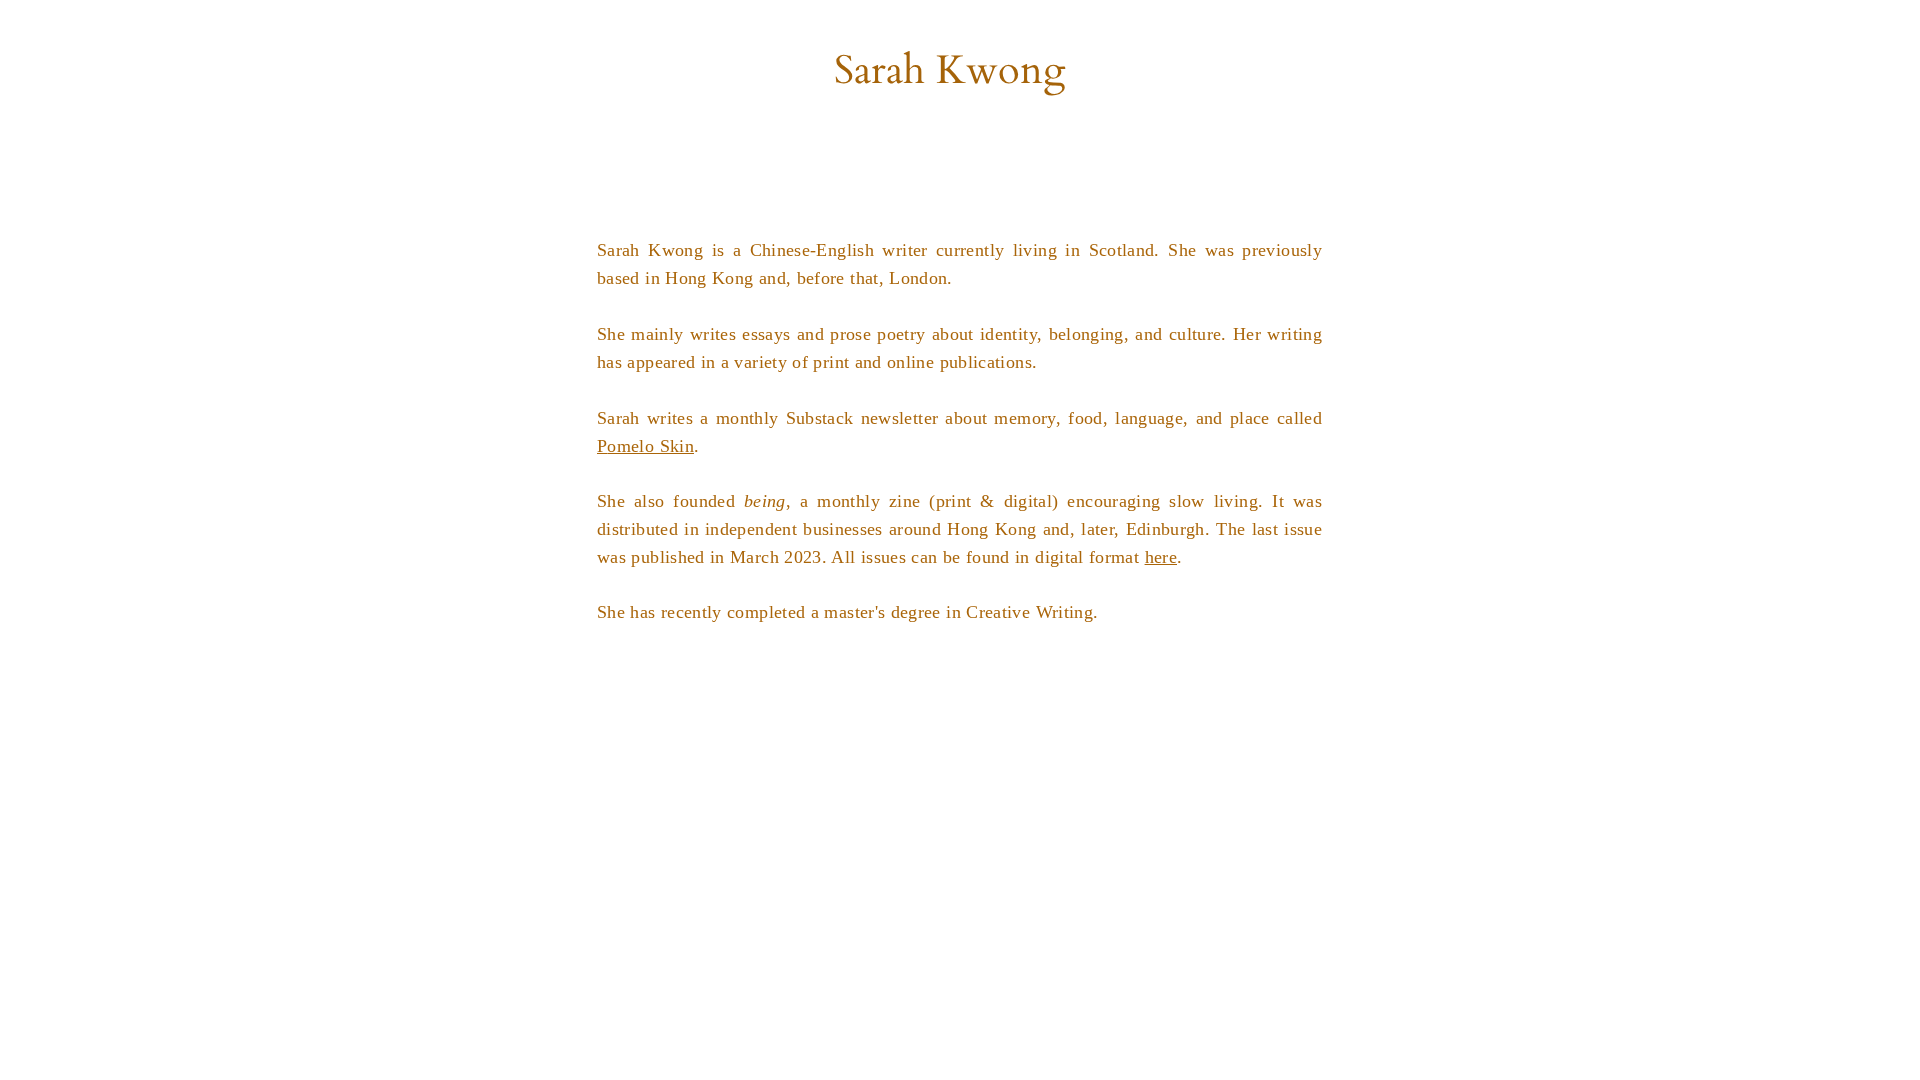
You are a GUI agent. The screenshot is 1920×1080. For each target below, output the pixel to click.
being (765, 501)
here (1161, 557)
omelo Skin (650, 446)
